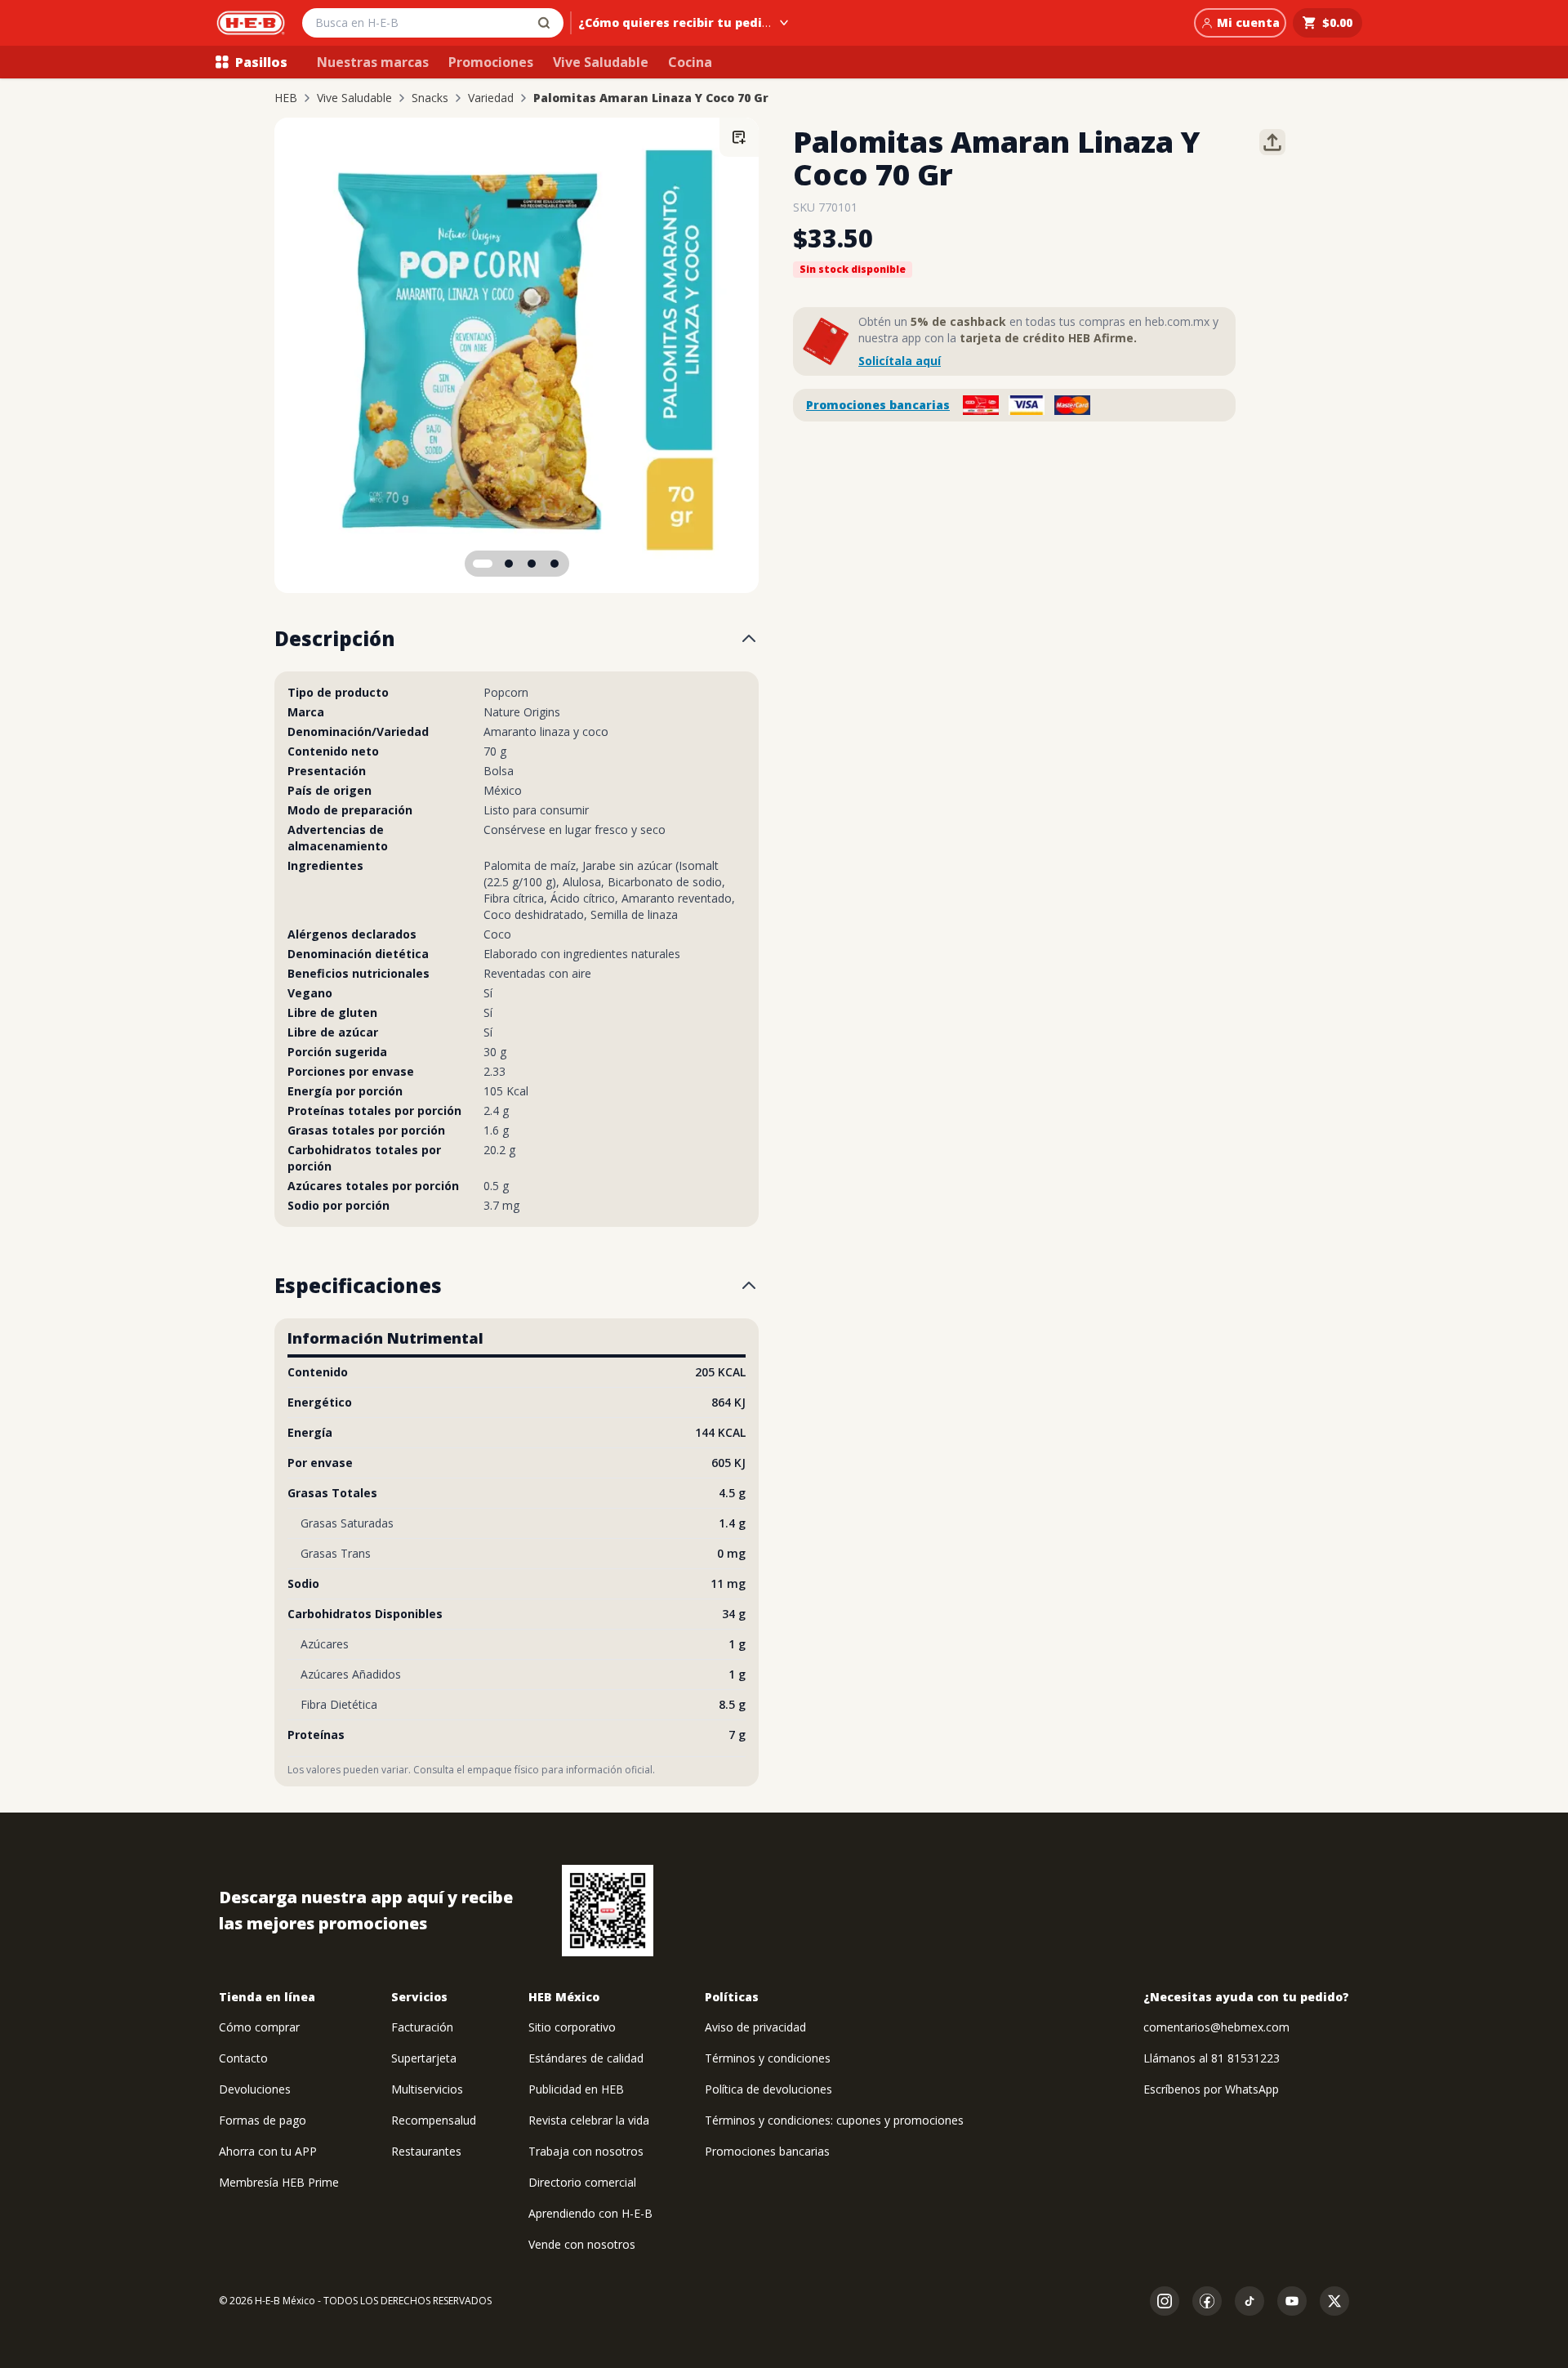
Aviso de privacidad (755, 2027)
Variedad (491, 98)
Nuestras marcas (373, 62)
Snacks (430, 98)
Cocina (690, 62)
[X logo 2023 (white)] (1334, 2301)
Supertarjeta (424, 2058)
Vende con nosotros (582, 2244)
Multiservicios (427, 2089)
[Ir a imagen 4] (555, 564)
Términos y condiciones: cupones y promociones (834, 2120)
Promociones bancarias (878, 405)
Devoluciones (255, 2089)
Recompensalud (434, 2120)
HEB (286, 98)
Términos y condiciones (768, 2058)
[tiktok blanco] (1249, 2301)
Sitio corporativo (572, 2027)
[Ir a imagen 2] (509, 564)
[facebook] (1207, 2301)
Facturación (422, 2027)
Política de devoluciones (768, 2089)
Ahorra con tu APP (268, 2151)
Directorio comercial (582, 2182)
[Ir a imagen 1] (483, 564)
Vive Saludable (601, 62)
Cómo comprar (259, 2027)
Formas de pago (263, 2120)
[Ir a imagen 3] (532, 564)
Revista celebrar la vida (589, 2120)
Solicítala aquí (900, 361)
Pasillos (261, 62)
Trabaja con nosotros (586, 2151)
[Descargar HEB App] (608, 1911)
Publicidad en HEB (576, 2089)
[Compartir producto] (1272, 142)
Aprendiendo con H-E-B (590, 2213)
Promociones (491, 62)
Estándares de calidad (586, 2058)
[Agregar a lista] (739, 137)
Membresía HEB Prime (279, 2182)
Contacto (243, 2058)
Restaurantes (426, 2151)
